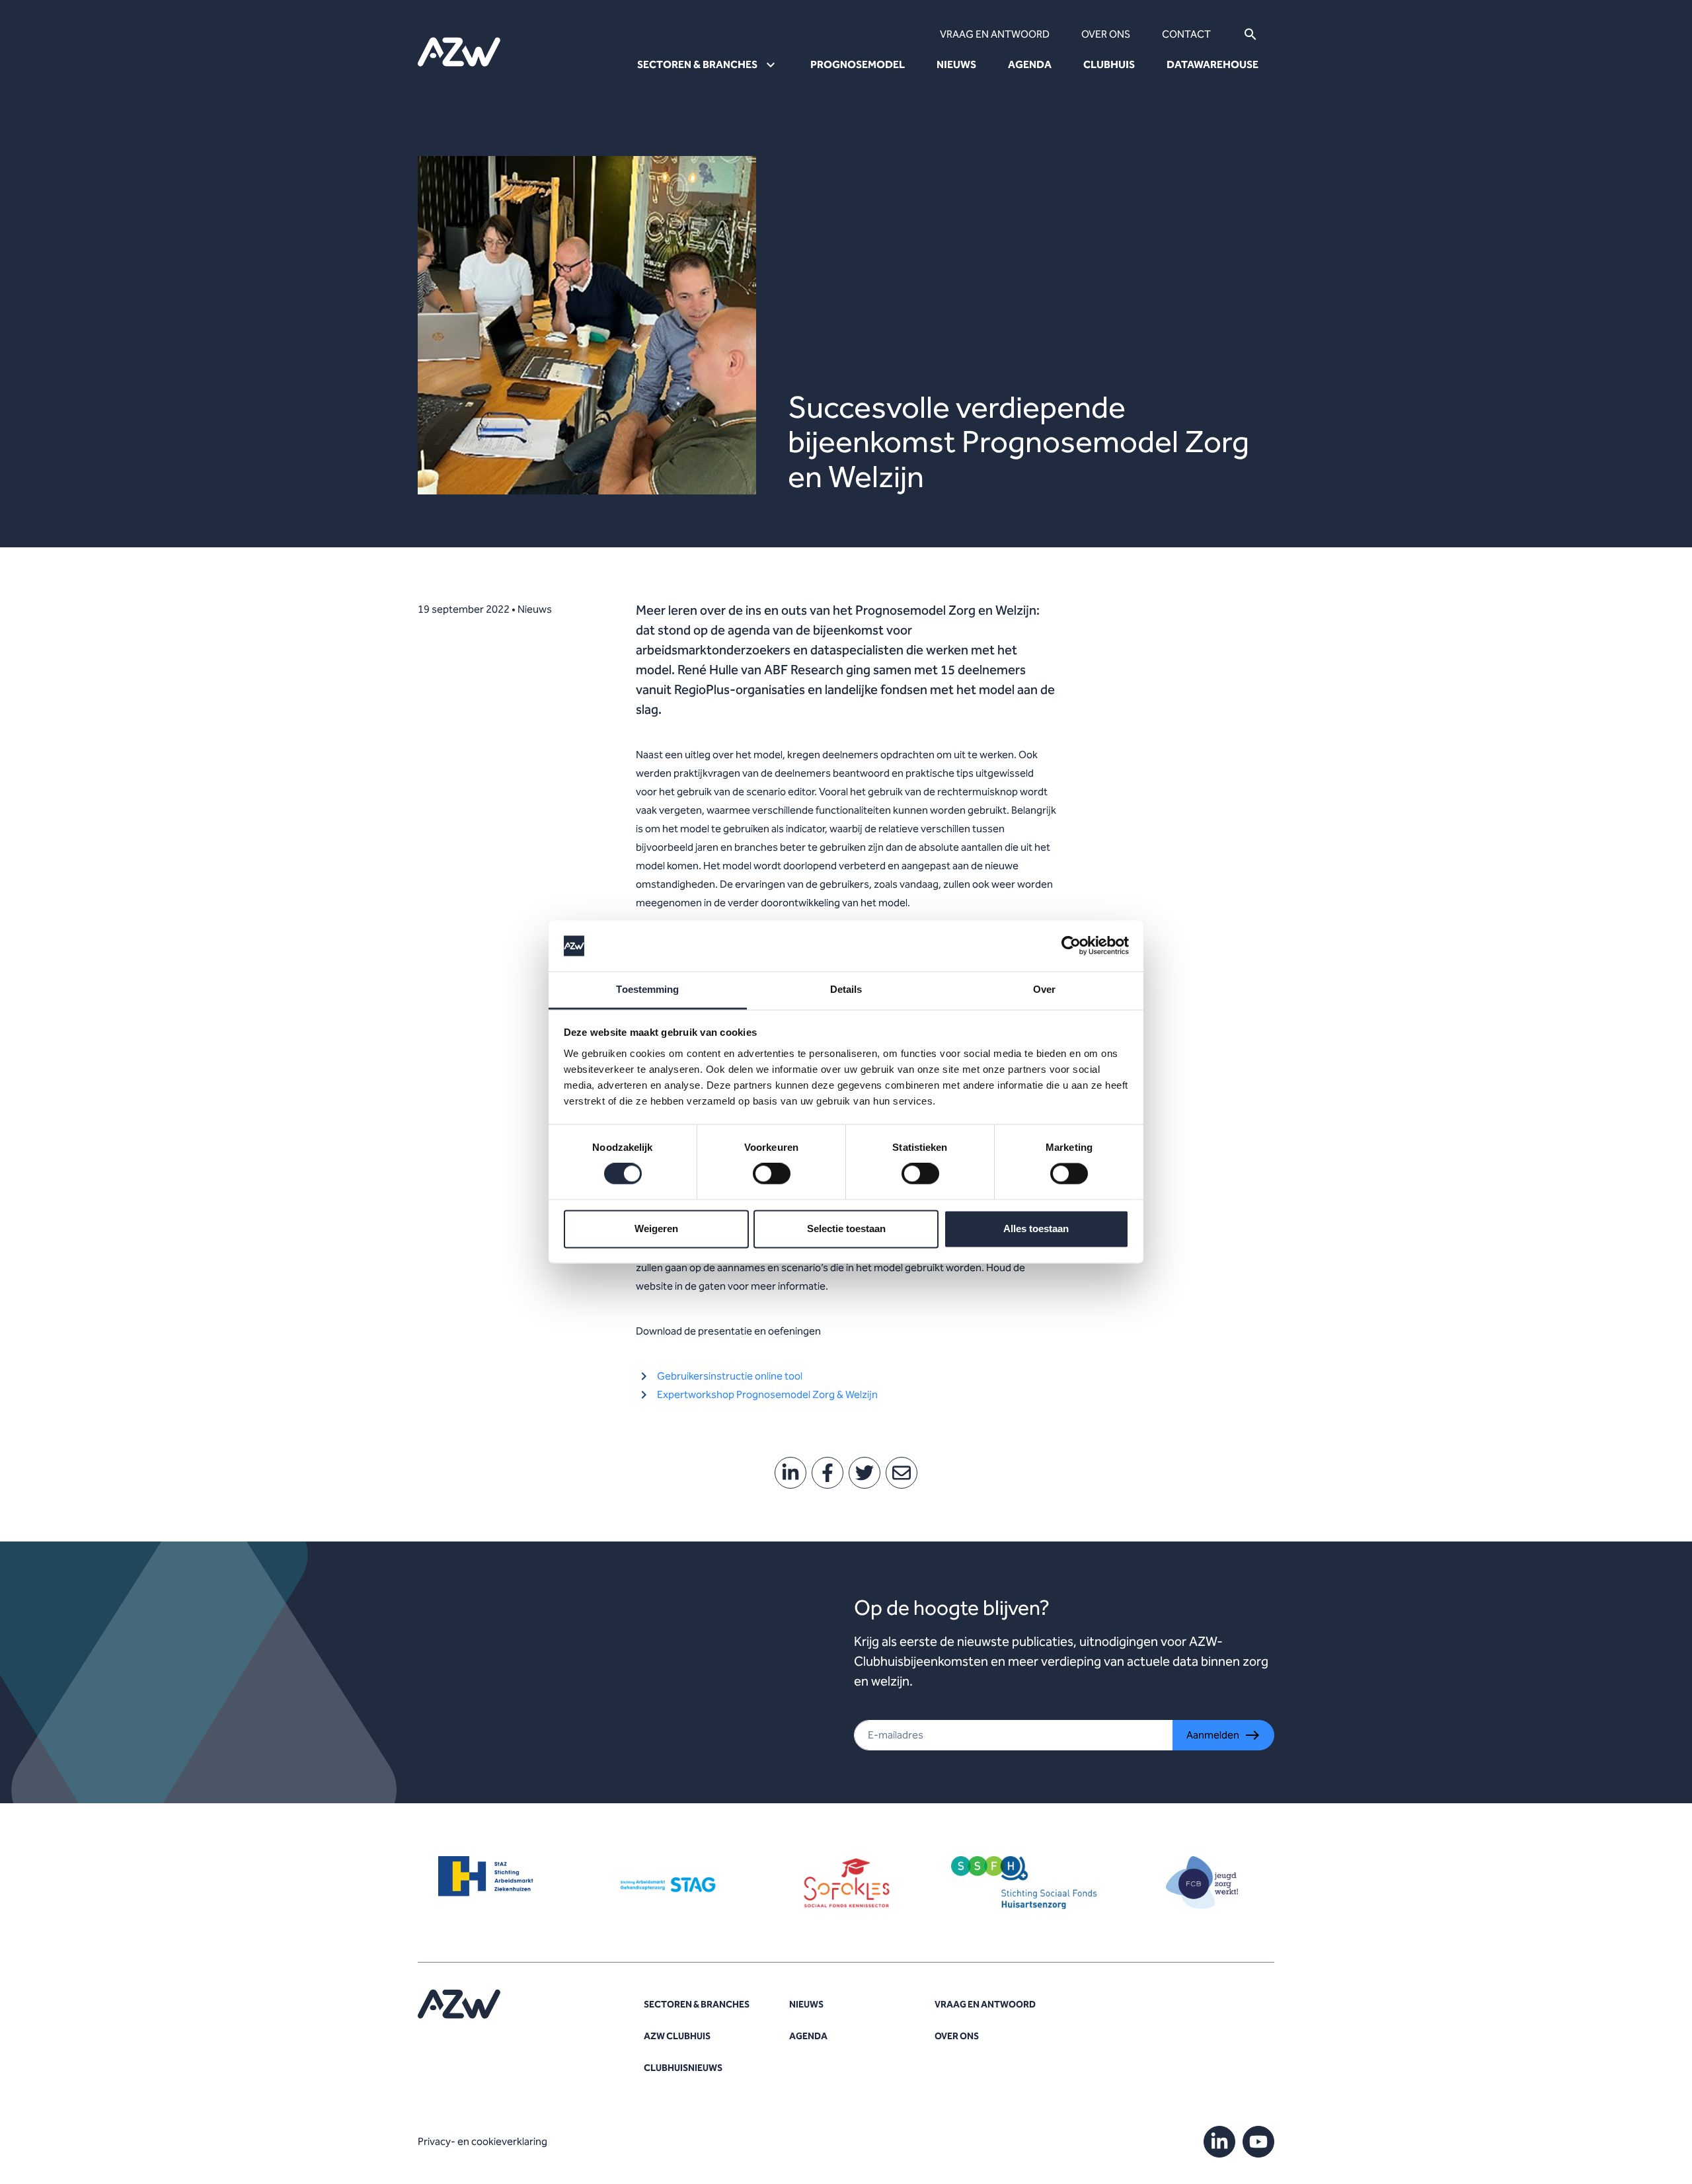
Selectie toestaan (846, 1228)
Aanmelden (1213, 1735)
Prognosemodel (858, 64)
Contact (1186, 34)
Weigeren (656, 1228)
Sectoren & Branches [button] (697, 64)
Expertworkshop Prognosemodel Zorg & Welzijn (767, 1394)
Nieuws (956, 64)
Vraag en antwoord (995, 34)
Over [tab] (1044, 989)
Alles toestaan (1036, 1228)
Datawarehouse (1212, 64)
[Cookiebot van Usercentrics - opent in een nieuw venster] (1071, 946)
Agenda (1030, 64)
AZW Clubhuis (677, 2036)
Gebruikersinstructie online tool (730, 1376)
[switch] (772, 1174)
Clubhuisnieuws (683, 2068)
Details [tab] (846, 989)
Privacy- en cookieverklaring (482, 2141)
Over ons (1106, 34)
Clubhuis (1109, 64)
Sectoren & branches (697, 2005)
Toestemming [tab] (647, 989)
